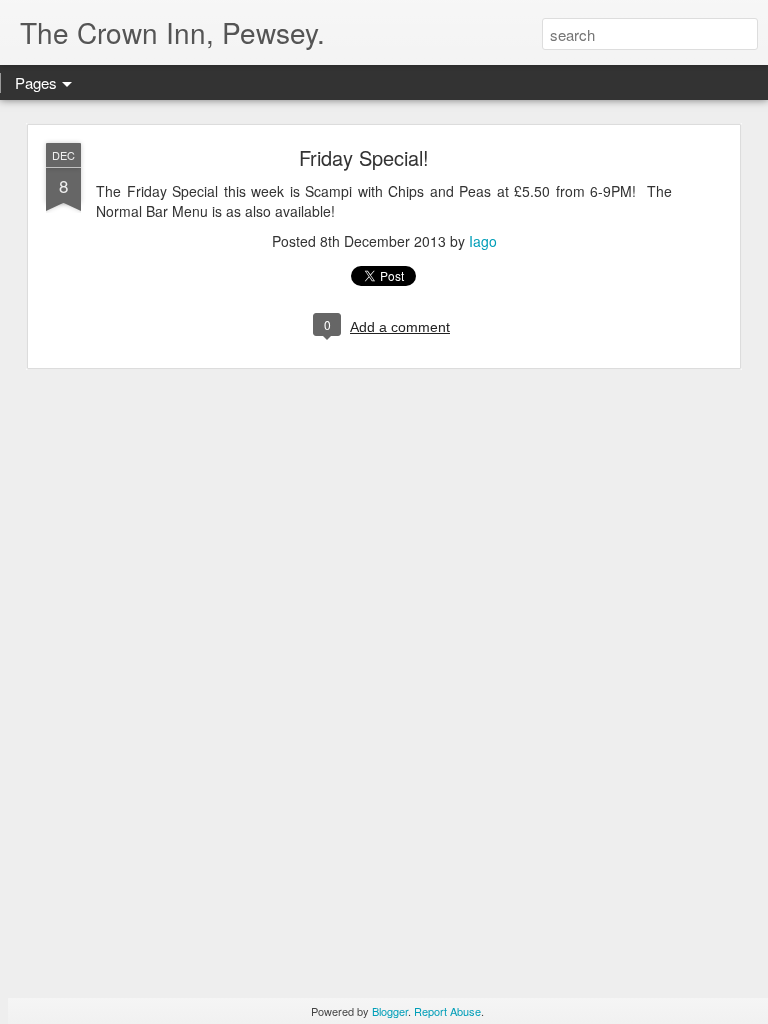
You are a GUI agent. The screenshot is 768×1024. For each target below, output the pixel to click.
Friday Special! (364, 157)
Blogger (390, 1011)
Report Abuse (447, 1011)
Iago (483, 241)
